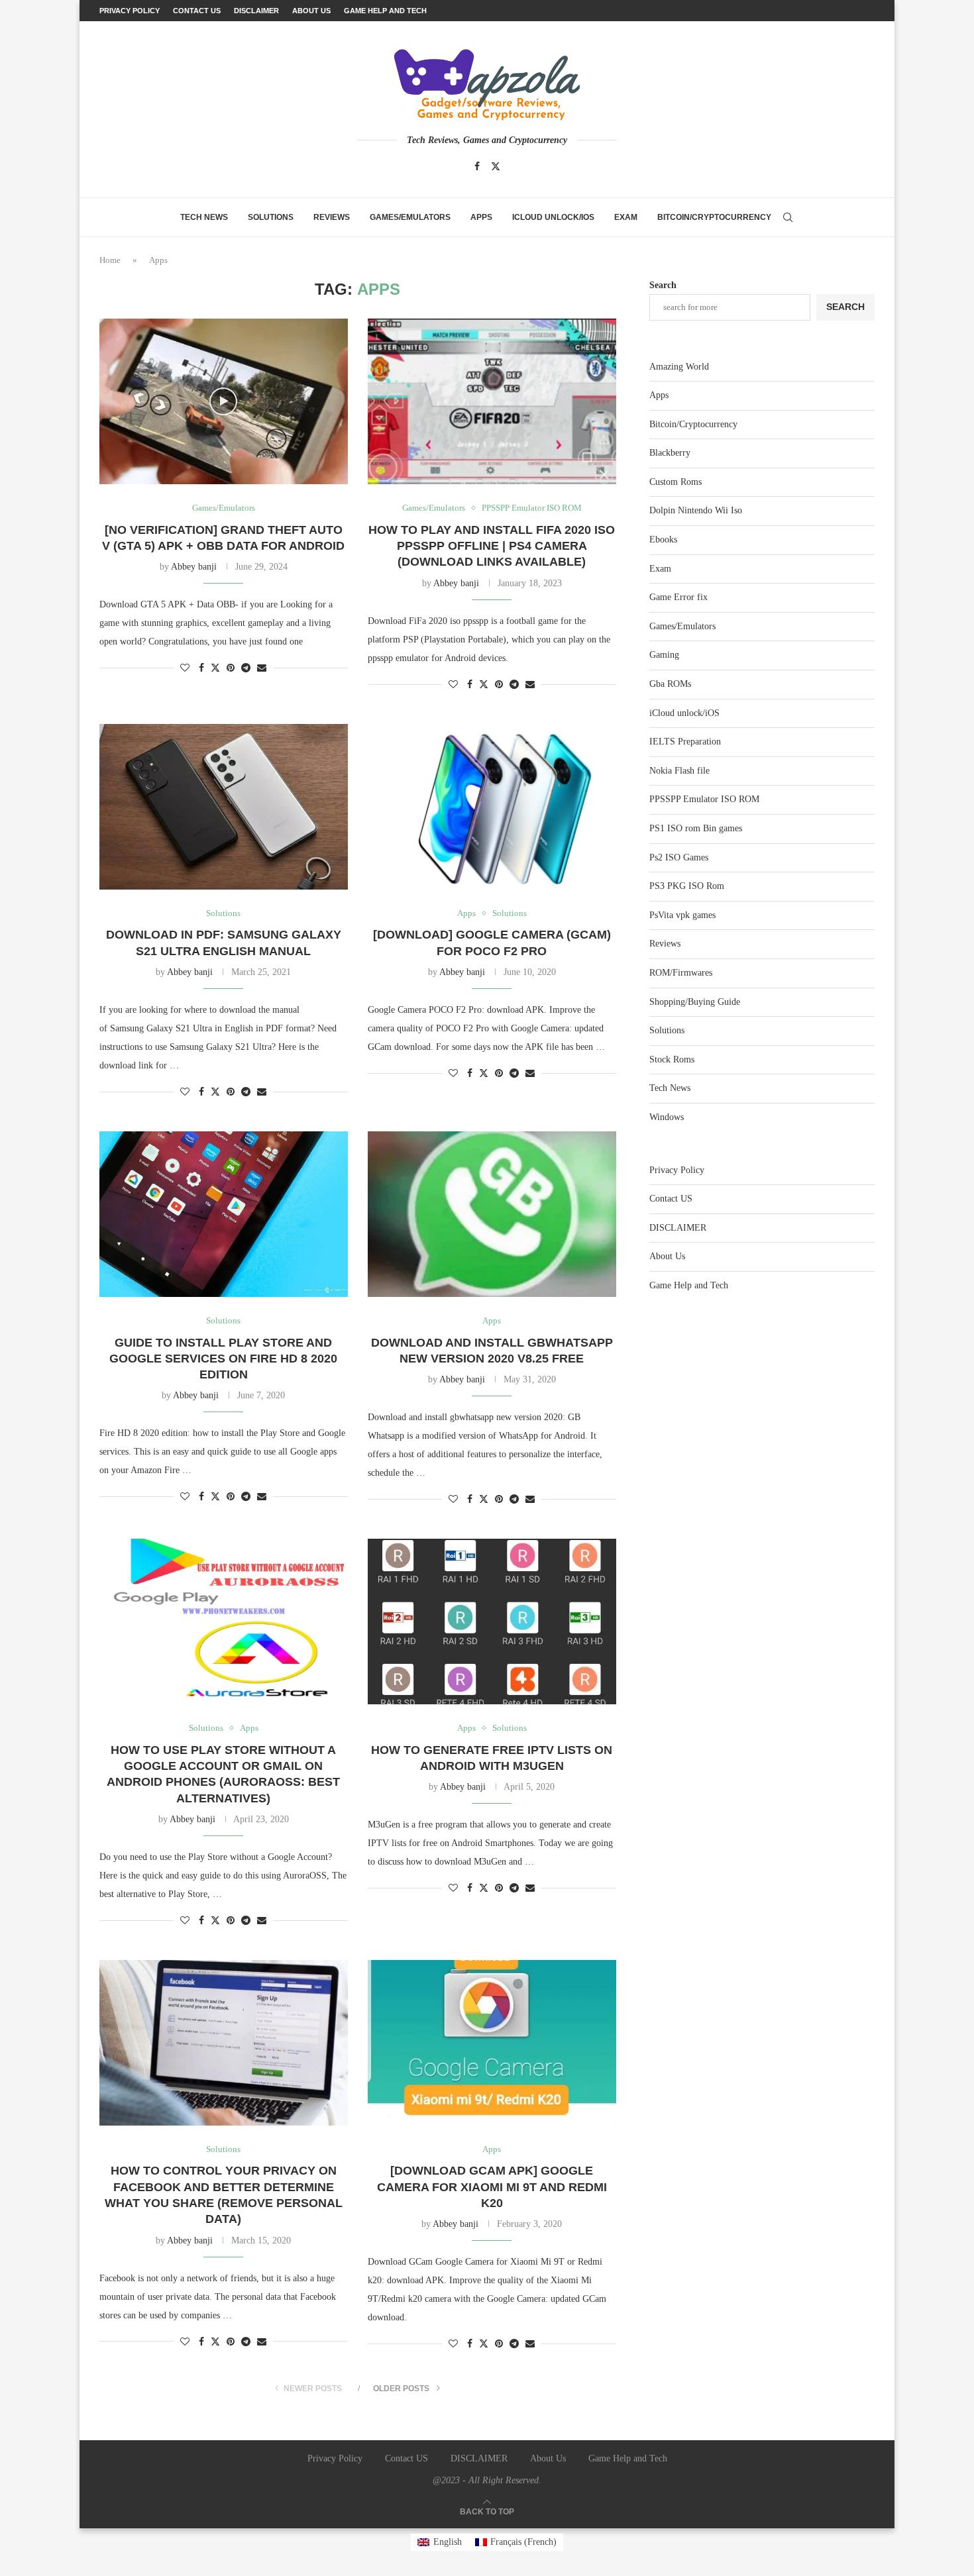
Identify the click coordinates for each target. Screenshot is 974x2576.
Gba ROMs (670, 684)
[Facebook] (477, 166)
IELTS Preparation (685, 742)
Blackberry (670, 453)
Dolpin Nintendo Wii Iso (696, 510)
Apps (481, 217)
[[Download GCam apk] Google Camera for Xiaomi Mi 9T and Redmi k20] (492, 2043)
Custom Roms (676, 482)
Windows (667, 1117)
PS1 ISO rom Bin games (696, 828)
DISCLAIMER (256, 11)
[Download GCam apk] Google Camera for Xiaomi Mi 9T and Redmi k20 (492, 2187)
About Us (311, 11)
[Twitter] (496, 166)
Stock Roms (672, 1059)
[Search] (788, 217)
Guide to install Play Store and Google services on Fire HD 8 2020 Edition (223, 1359)
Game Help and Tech (385, 11)
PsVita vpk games (682, 915)
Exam (626, 217)
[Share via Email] (262, 668)
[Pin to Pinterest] (231, 668)
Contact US (197, 11)
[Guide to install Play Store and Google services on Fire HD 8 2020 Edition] (224, 1214)
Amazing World (679, 367)
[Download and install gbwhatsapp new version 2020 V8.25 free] (492, 1214)
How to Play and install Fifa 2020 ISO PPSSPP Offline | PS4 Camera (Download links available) (492, 546)
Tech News (204, 217)
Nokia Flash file (679, 771)
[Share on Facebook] (201, 668)
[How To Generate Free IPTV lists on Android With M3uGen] (492, 1622)
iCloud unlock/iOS (553, 217)
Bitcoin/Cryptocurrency (714, 217)
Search (663, 285)
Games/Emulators (410, 217)
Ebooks (663, 540)
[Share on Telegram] (246, 668)
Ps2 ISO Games (679, 857)
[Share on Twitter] (215, 668)
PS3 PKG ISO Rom (687, 886)
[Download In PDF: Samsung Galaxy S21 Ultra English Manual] (224, 807)
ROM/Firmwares (681, 973)
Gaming (664, 655)
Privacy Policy (130, 11)
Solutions (271, 217)
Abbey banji (194, 567)
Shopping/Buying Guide (695, 1002)
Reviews (332, 217)
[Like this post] (185, 668)
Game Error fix (678, 597)
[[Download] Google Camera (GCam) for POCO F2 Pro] (492, 807)
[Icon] (223, 401)
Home (110, 260)
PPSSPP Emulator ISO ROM (704, 799)
